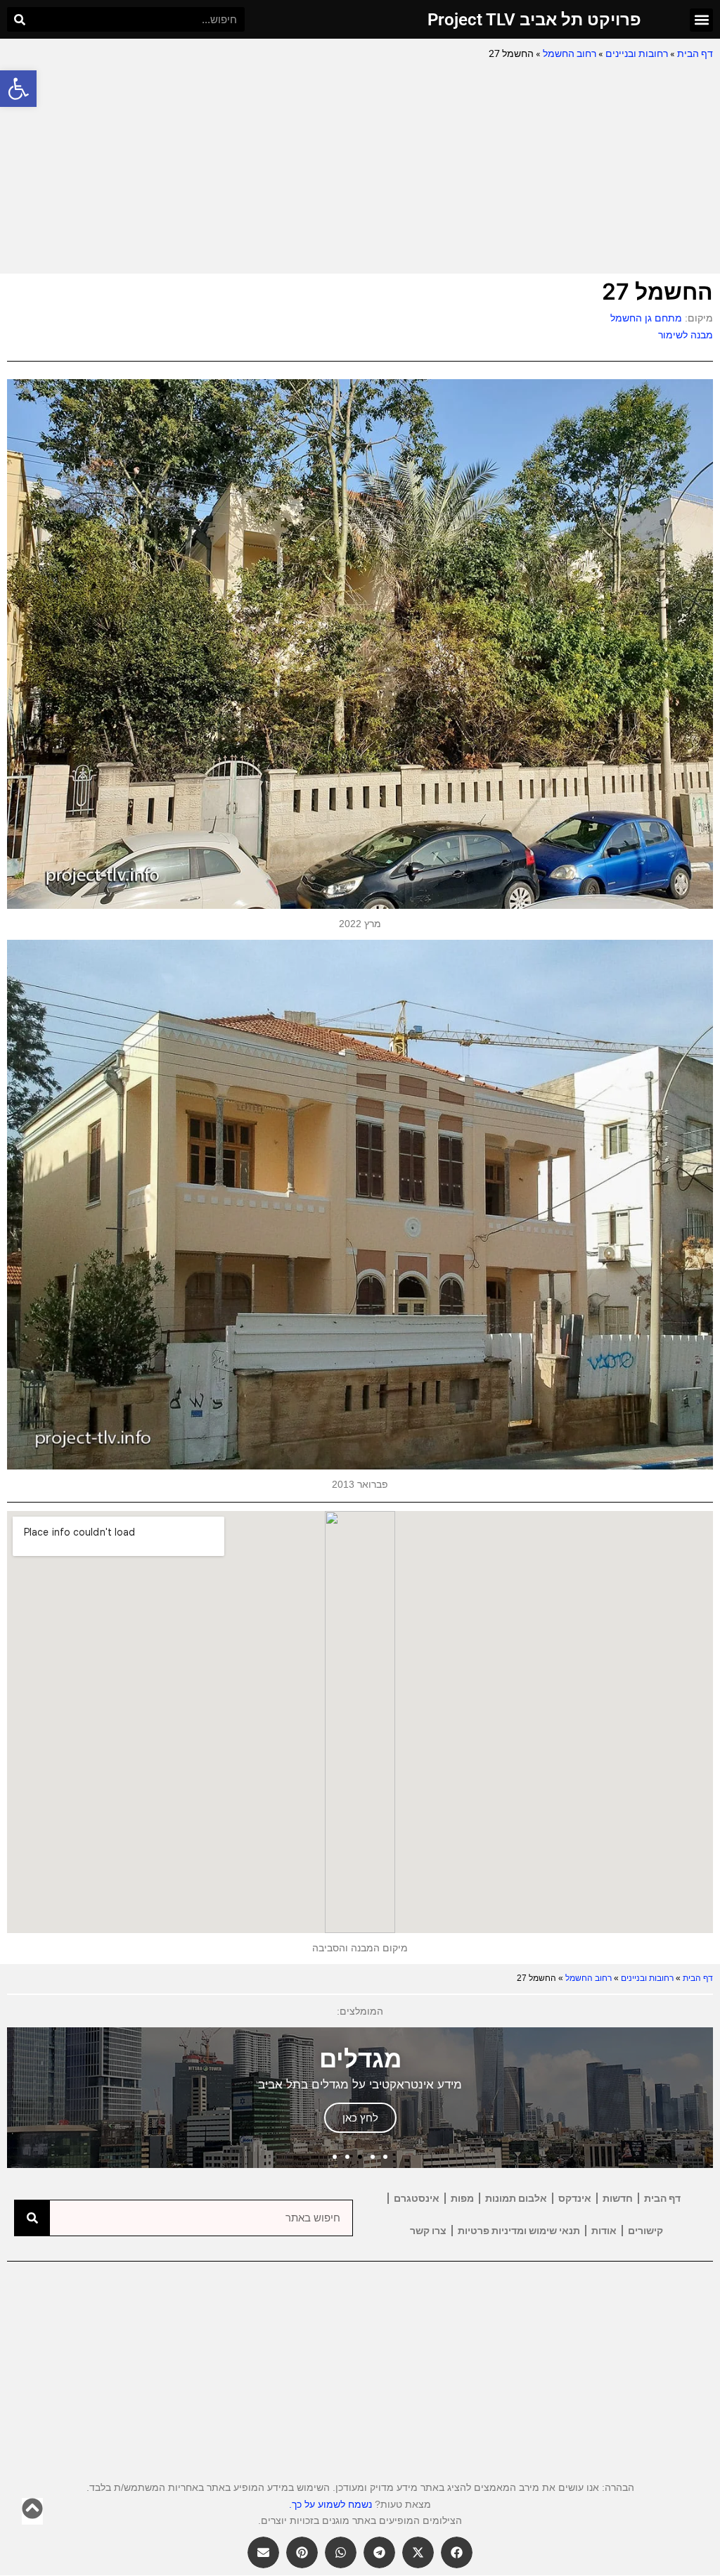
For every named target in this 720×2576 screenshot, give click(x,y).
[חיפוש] (19, 19)
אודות (604, 2231)
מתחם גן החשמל (646, 318)
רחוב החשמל (570, 53)
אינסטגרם (417, 2198)
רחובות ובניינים (637, 53)
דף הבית (695, 53)
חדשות (618, 2198)
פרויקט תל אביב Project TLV (534, 20)
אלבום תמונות (516, 2198)
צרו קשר (428, 2231)
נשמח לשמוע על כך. (330, 2504)
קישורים (645, 2231)
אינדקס (575, 2198)
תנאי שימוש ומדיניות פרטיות (519, 2231)
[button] (18, 89)
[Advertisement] (360, 168)
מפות (462, 2198)
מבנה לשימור (686, 335)
